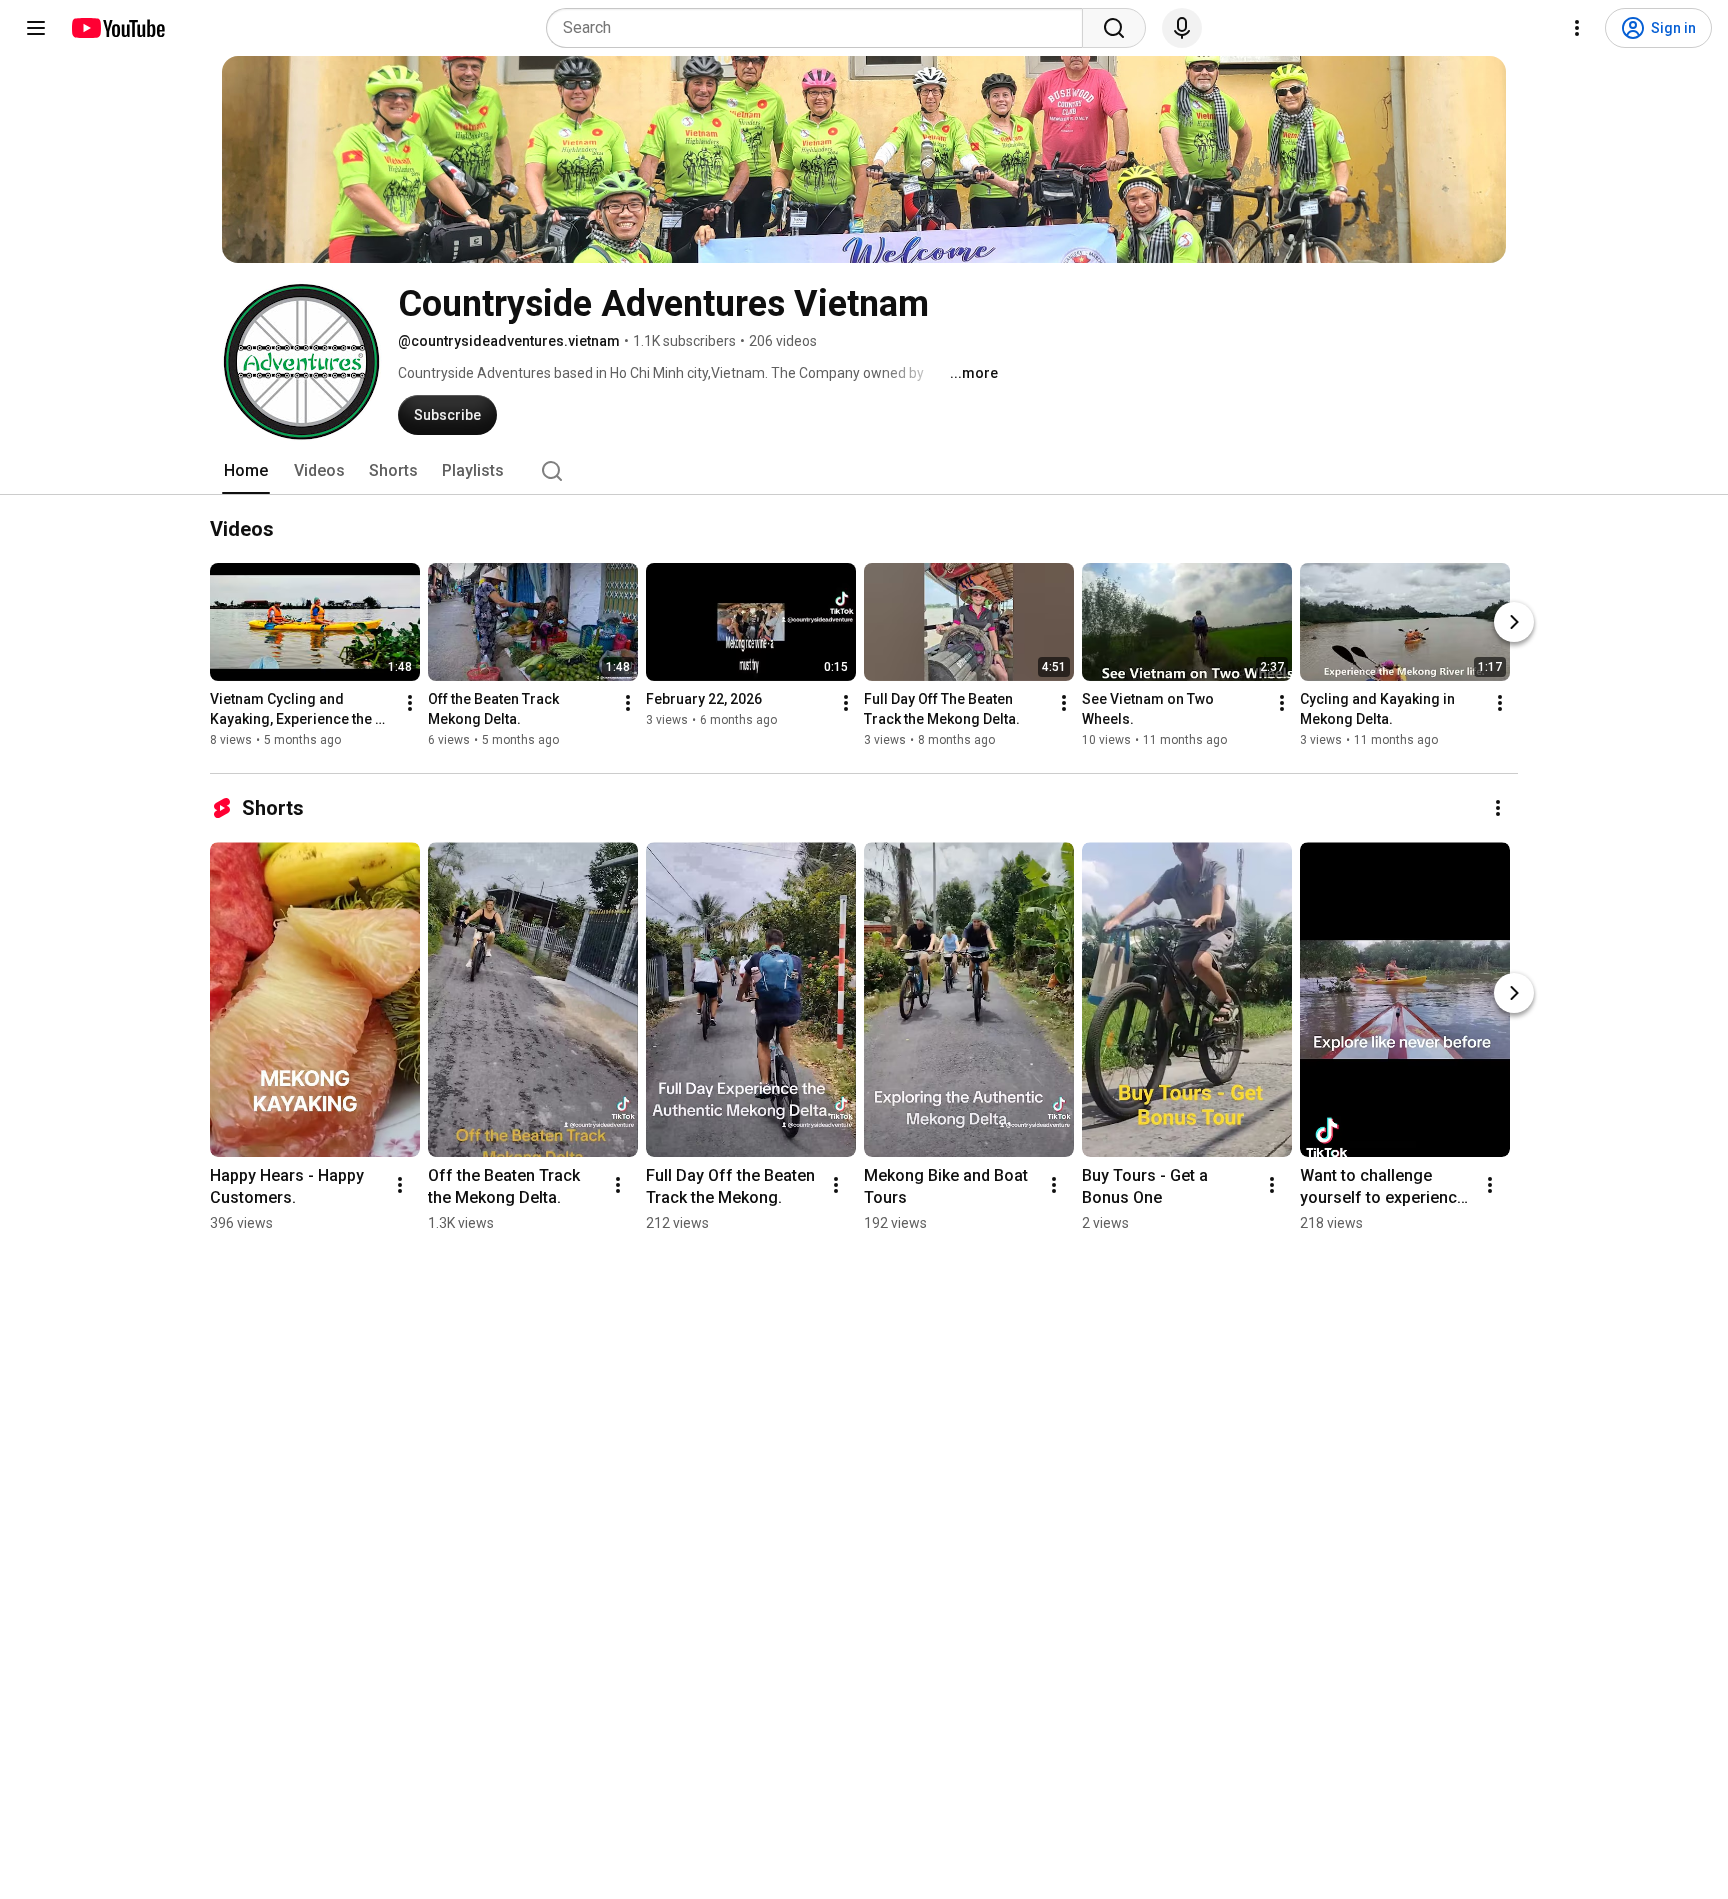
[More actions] (410, 703)
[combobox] (820, 28)
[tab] (246, 471)
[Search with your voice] (1182, 28)
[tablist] (864, 471)
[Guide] (36, 28)
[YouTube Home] (117, 28)
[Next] (1514, 622)
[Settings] (1577, 28)
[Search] (1114, 28)
